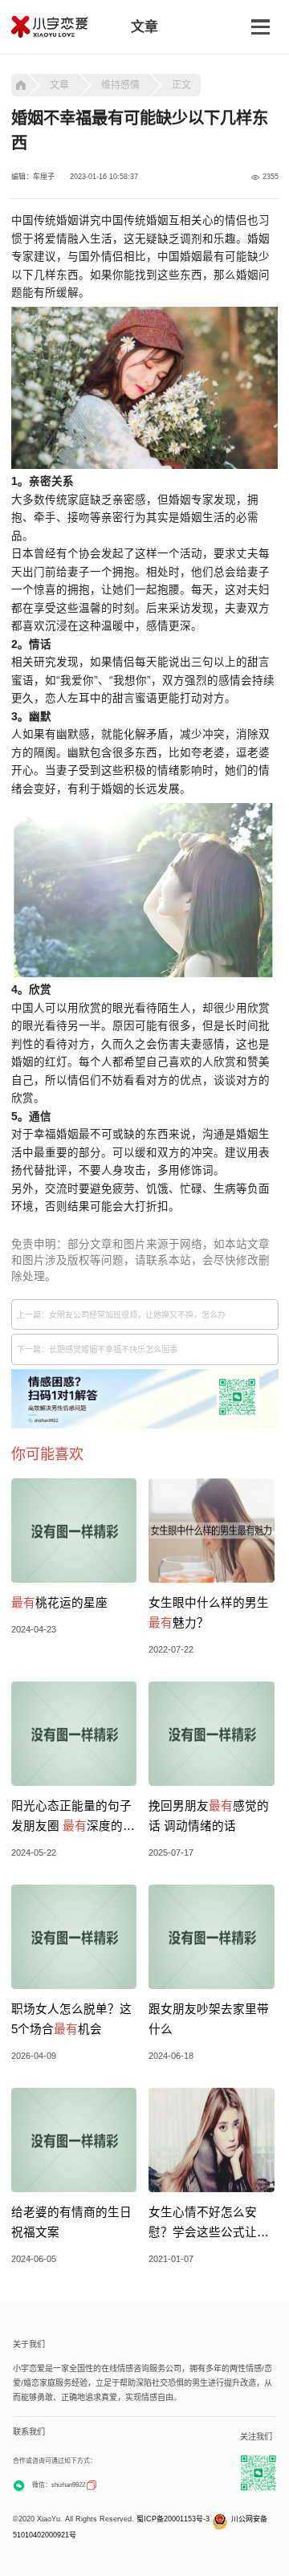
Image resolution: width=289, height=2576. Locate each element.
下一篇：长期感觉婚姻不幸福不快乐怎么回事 (97, 1349)
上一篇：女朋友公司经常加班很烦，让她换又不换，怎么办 (121, 1315)
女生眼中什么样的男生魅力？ (209, 1613)
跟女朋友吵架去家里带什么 (209, 2019)
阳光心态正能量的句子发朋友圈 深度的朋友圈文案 (73, 1818)
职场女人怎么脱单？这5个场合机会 (71, 2019)
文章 (59, 85)
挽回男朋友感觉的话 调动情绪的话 (209, 1816)
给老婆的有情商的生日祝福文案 (71, 2222)
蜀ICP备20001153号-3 (173, 2519)
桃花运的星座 (59, 1603)
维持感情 (120, 85)
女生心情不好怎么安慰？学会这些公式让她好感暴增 (209, 2224)
